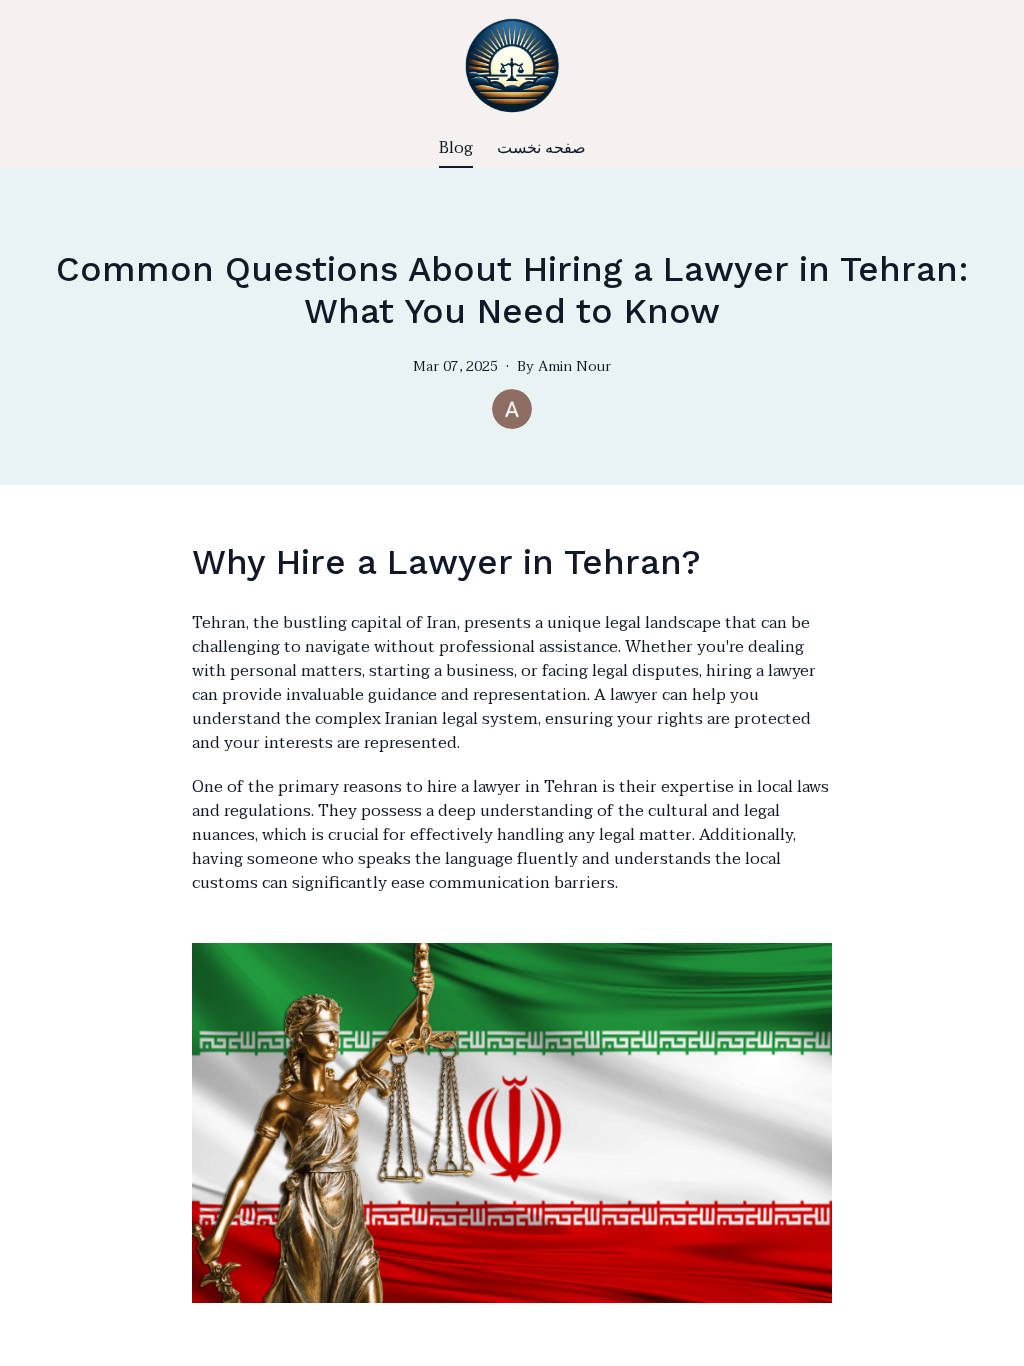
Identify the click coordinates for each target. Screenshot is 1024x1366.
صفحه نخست (541, 148)
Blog (456, 148)
